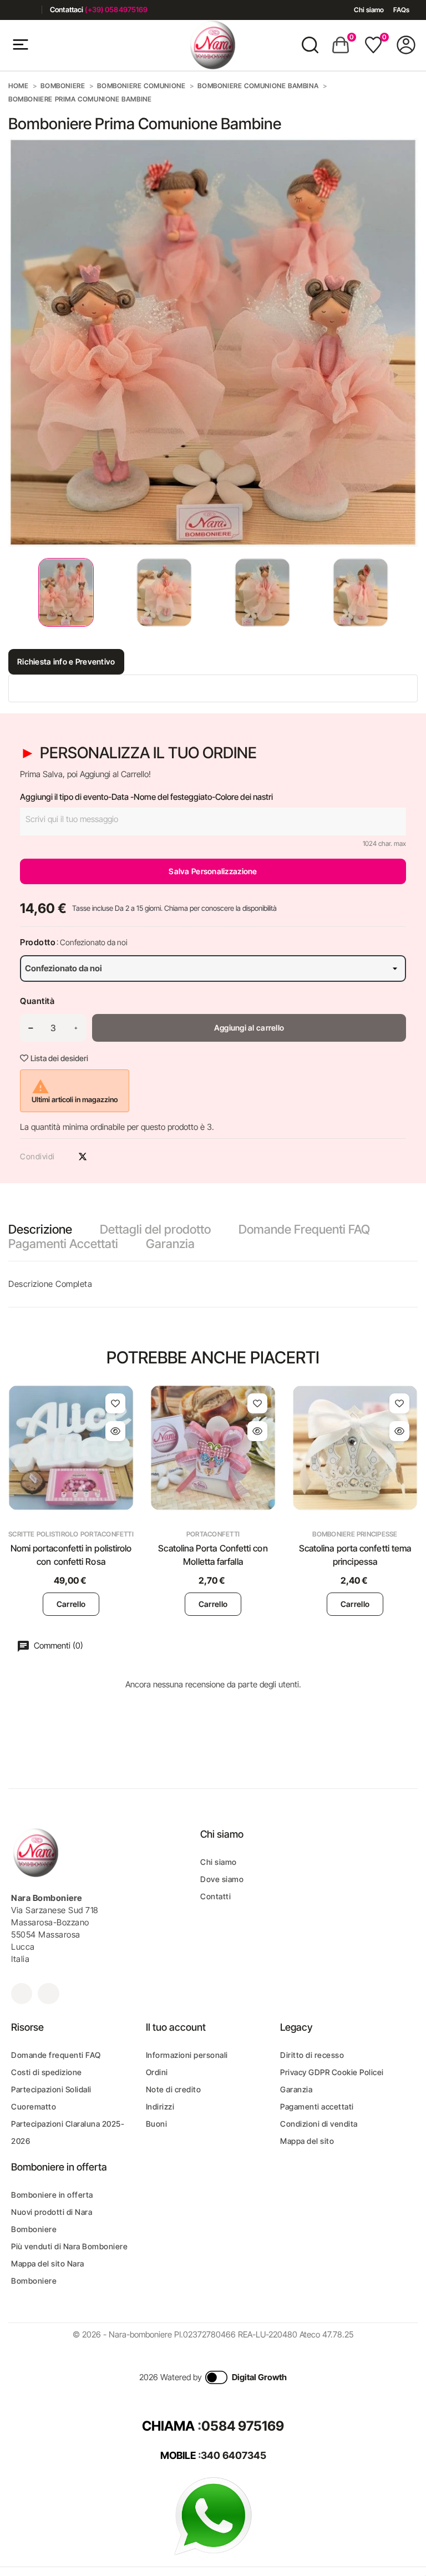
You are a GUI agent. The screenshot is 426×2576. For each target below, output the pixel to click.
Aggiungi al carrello (249, 1028)
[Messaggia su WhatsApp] (213, 2515)
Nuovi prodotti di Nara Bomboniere (52, 2220)
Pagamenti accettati (317, 2106)
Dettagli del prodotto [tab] (155, 1229)
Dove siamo (222, 1879)
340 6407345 (234, 2455)
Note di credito (174, 2089)
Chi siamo (369, 10)
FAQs (401, 10)
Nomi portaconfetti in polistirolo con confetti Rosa (71, 1555)
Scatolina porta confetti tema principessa (355, 1555)
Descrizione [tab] (40, 1229)
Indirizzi (160, 2106)
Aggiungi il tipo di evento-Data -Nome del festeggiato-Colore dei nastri (146, 797)
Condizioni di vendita (319, 2124)
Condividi (63, 1157)
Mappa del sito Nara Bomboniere (48, 2272)
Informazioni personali (187, 2055)
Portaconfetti (213, 1534)
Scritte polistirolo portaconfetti (71, 1534)
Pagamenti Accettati (63, 1244)
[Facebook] (12, 10)
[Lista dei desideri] (115, 1403)
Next (409, 593)
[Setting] (406, 45)
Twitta (83, 1157)
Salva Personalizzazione (213, 871)
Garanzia (170, 1244)
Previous (11, 593)
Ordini (157, 2072)
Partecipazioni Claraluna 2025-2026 (68, 2132)
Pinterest (102, 1157)
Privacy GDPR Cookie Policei (332, 2072)
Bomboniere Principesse (355, 1534)
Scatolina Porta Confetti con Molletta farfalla (213, 1555)
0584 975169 (243, 2426)
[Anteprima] (115, 1431)
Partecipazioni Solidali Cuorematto (51, 2098)
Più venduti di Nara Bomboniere (69, 2246)
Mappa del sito (307, 2141)
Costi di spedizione (47, 2072)
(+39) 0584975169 (116, 9)
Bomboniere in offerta (52, 2195)
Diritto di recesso (312, 2055)
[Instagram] (29, 10)
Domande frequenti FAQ (56, 2055)
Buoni (157, 2124)
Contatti (215, 1896)
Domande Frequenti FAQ (304, 1229)
